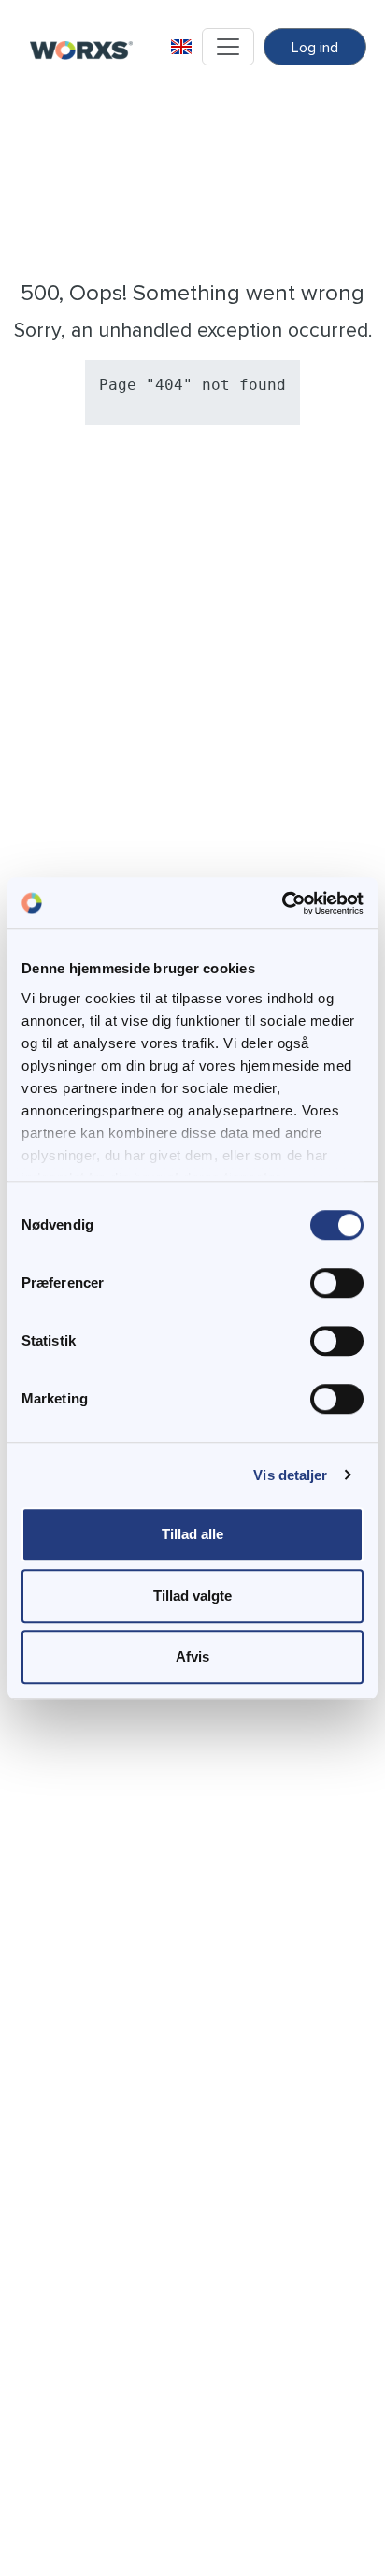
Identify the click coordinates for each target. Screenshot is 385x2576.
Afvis (192, 1656)
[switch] (337, 1283)
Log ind (315, 48)
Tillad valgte (192, 1596)
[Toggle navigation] (228, 47)
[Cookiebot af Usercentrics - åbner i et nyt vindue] (282, 903)
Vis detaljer (290, 1475)
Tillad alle (192, 1534)
